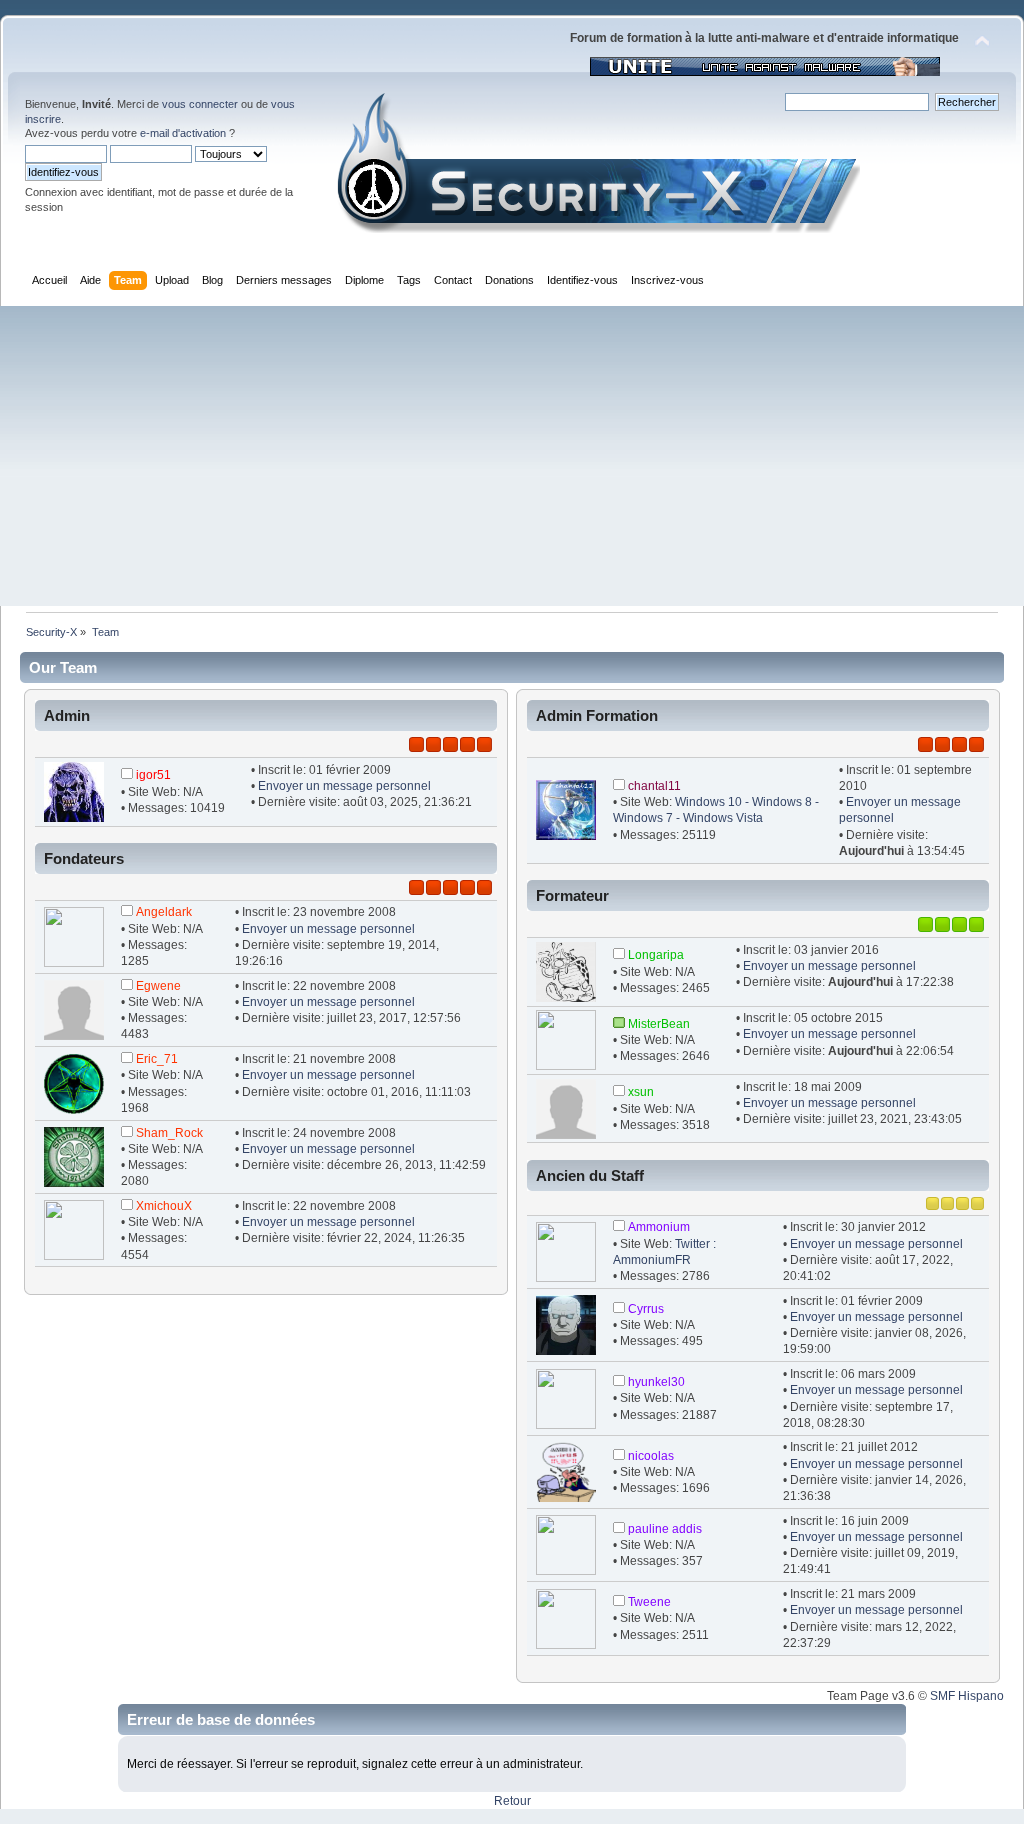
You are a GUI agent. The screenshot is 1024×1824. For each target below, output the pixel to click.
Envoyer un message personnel (344, 786)
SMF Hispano (967, 1696)
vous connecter (200, 104)
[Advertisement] (512, 456)
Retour (512, 1801)
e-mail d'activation (183, 133)
